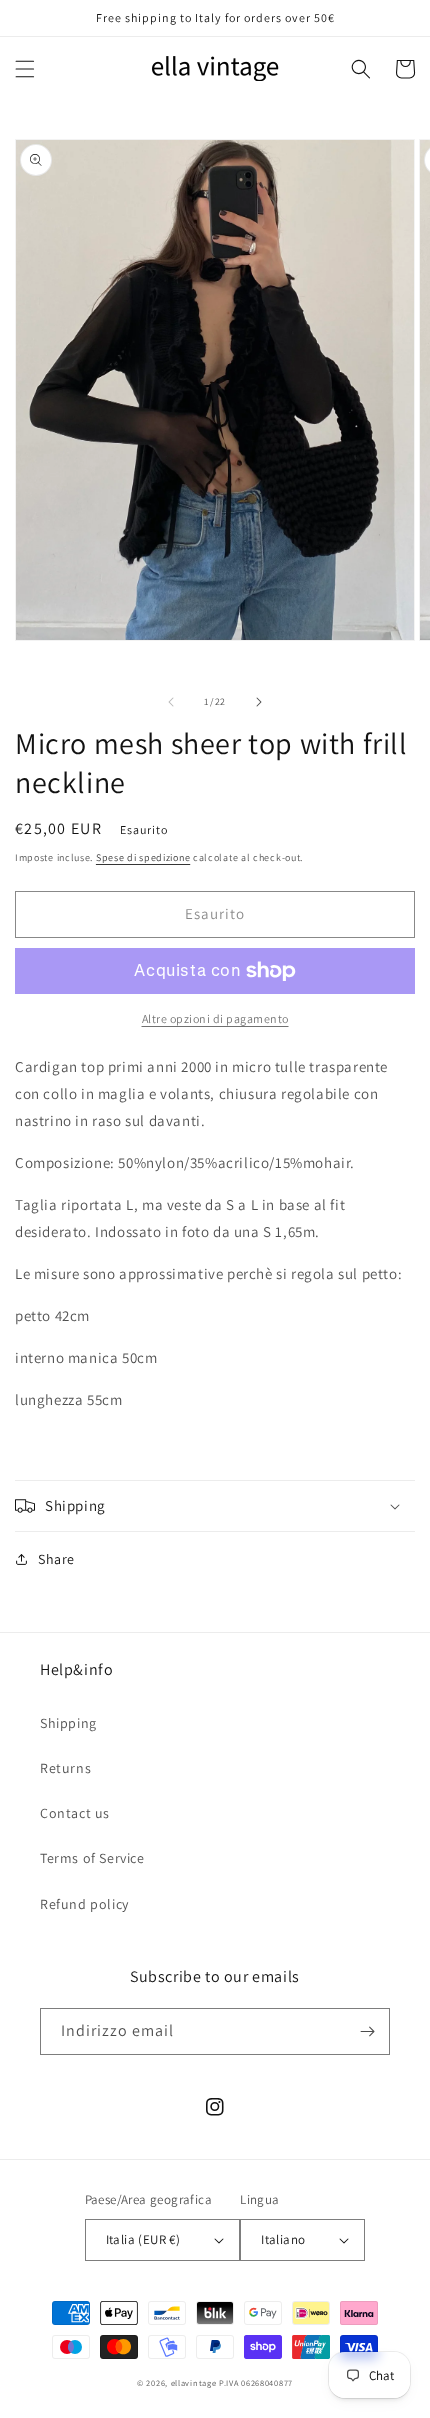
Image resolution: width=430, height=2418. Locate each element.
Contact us (75, 1813)
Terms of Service (92, 1858)
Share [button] (56, 1559)
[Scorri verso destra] (259, 702)
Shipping (68, 1723)
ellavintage (194, 2382)
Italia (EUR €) (143, 2239)
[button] (25, 69)
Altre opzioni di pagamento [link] (215, 1018)
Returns (65, 1768)
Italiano (283, 2239)
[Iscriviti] (367, 2031)
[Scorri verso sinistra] (171, 702)
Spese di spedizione (143, 857)
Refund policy (84, 1904)
